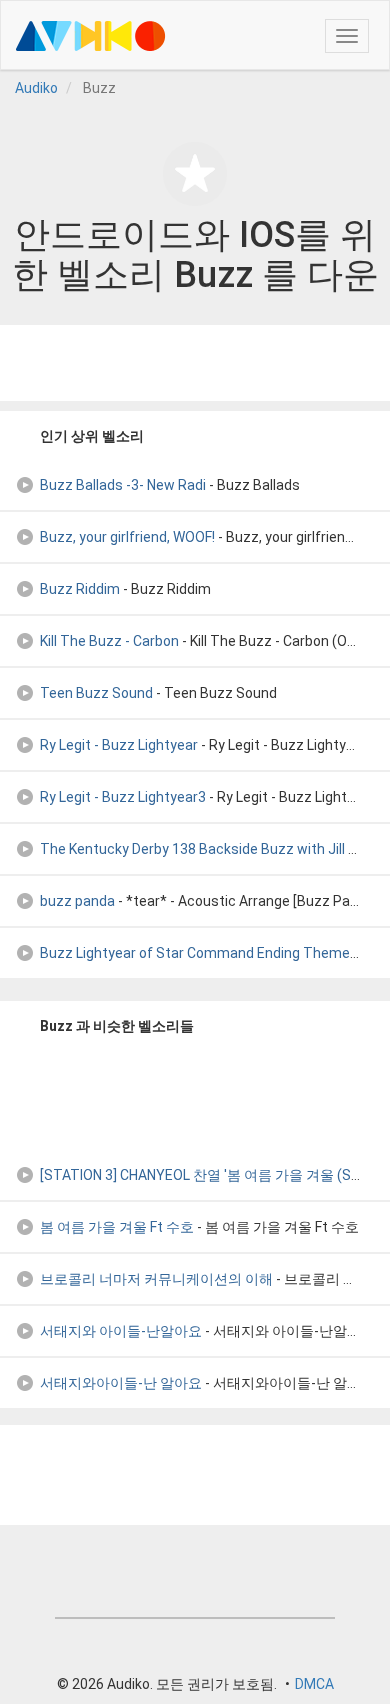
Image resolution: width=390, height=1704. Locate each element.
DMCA (314, 1684)
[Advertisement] (195, 363)
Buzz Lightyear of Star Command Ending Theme (195, 953)
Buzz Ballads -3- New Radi (123, 485)
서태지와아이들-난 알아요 (121, 1383)
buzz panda (77, 901)
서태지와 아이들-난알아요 (121, 1331)
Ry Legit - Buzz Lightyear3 (123, 797)
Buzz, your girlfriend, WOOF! (127, 537)
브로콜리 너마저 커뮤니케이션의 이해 (156, 1279)
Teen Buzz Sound (96, 693)
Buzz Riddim (80, 589)
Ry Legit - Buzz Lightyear (119, 745)
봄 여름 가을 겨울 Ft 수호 (117, 1227)
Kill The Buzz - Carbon (109, 641)
